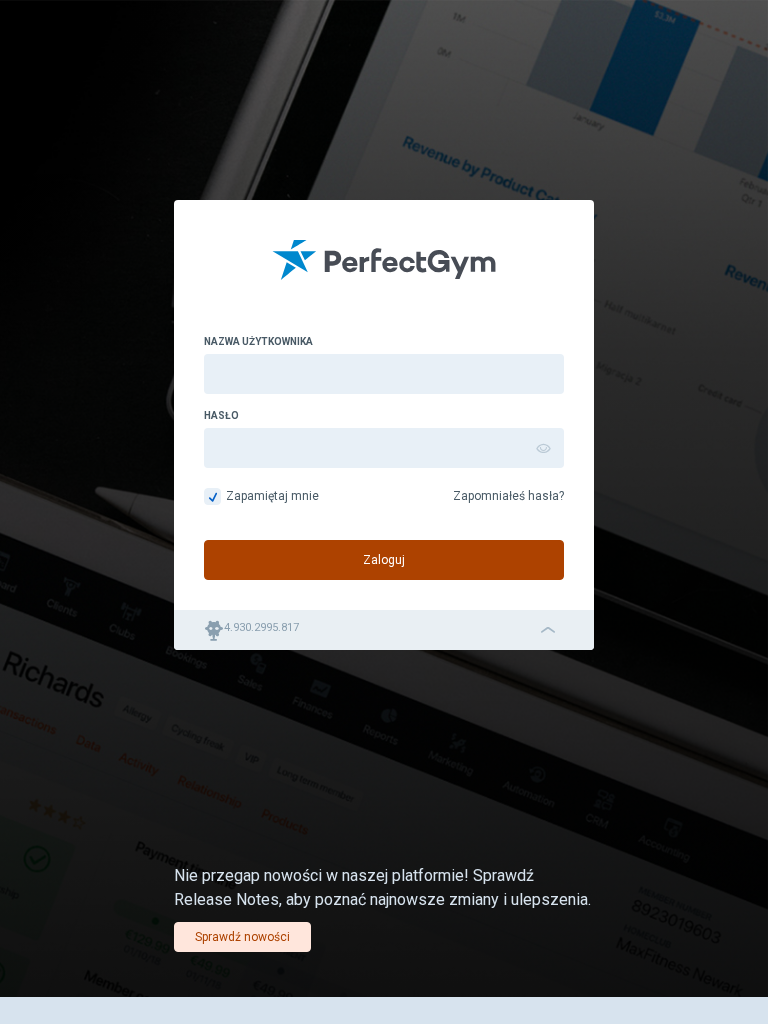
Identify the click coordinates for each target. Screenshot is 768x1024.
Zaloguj (384, 560)
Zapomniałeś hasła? (508, 496)
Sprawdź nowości (242, 937)
